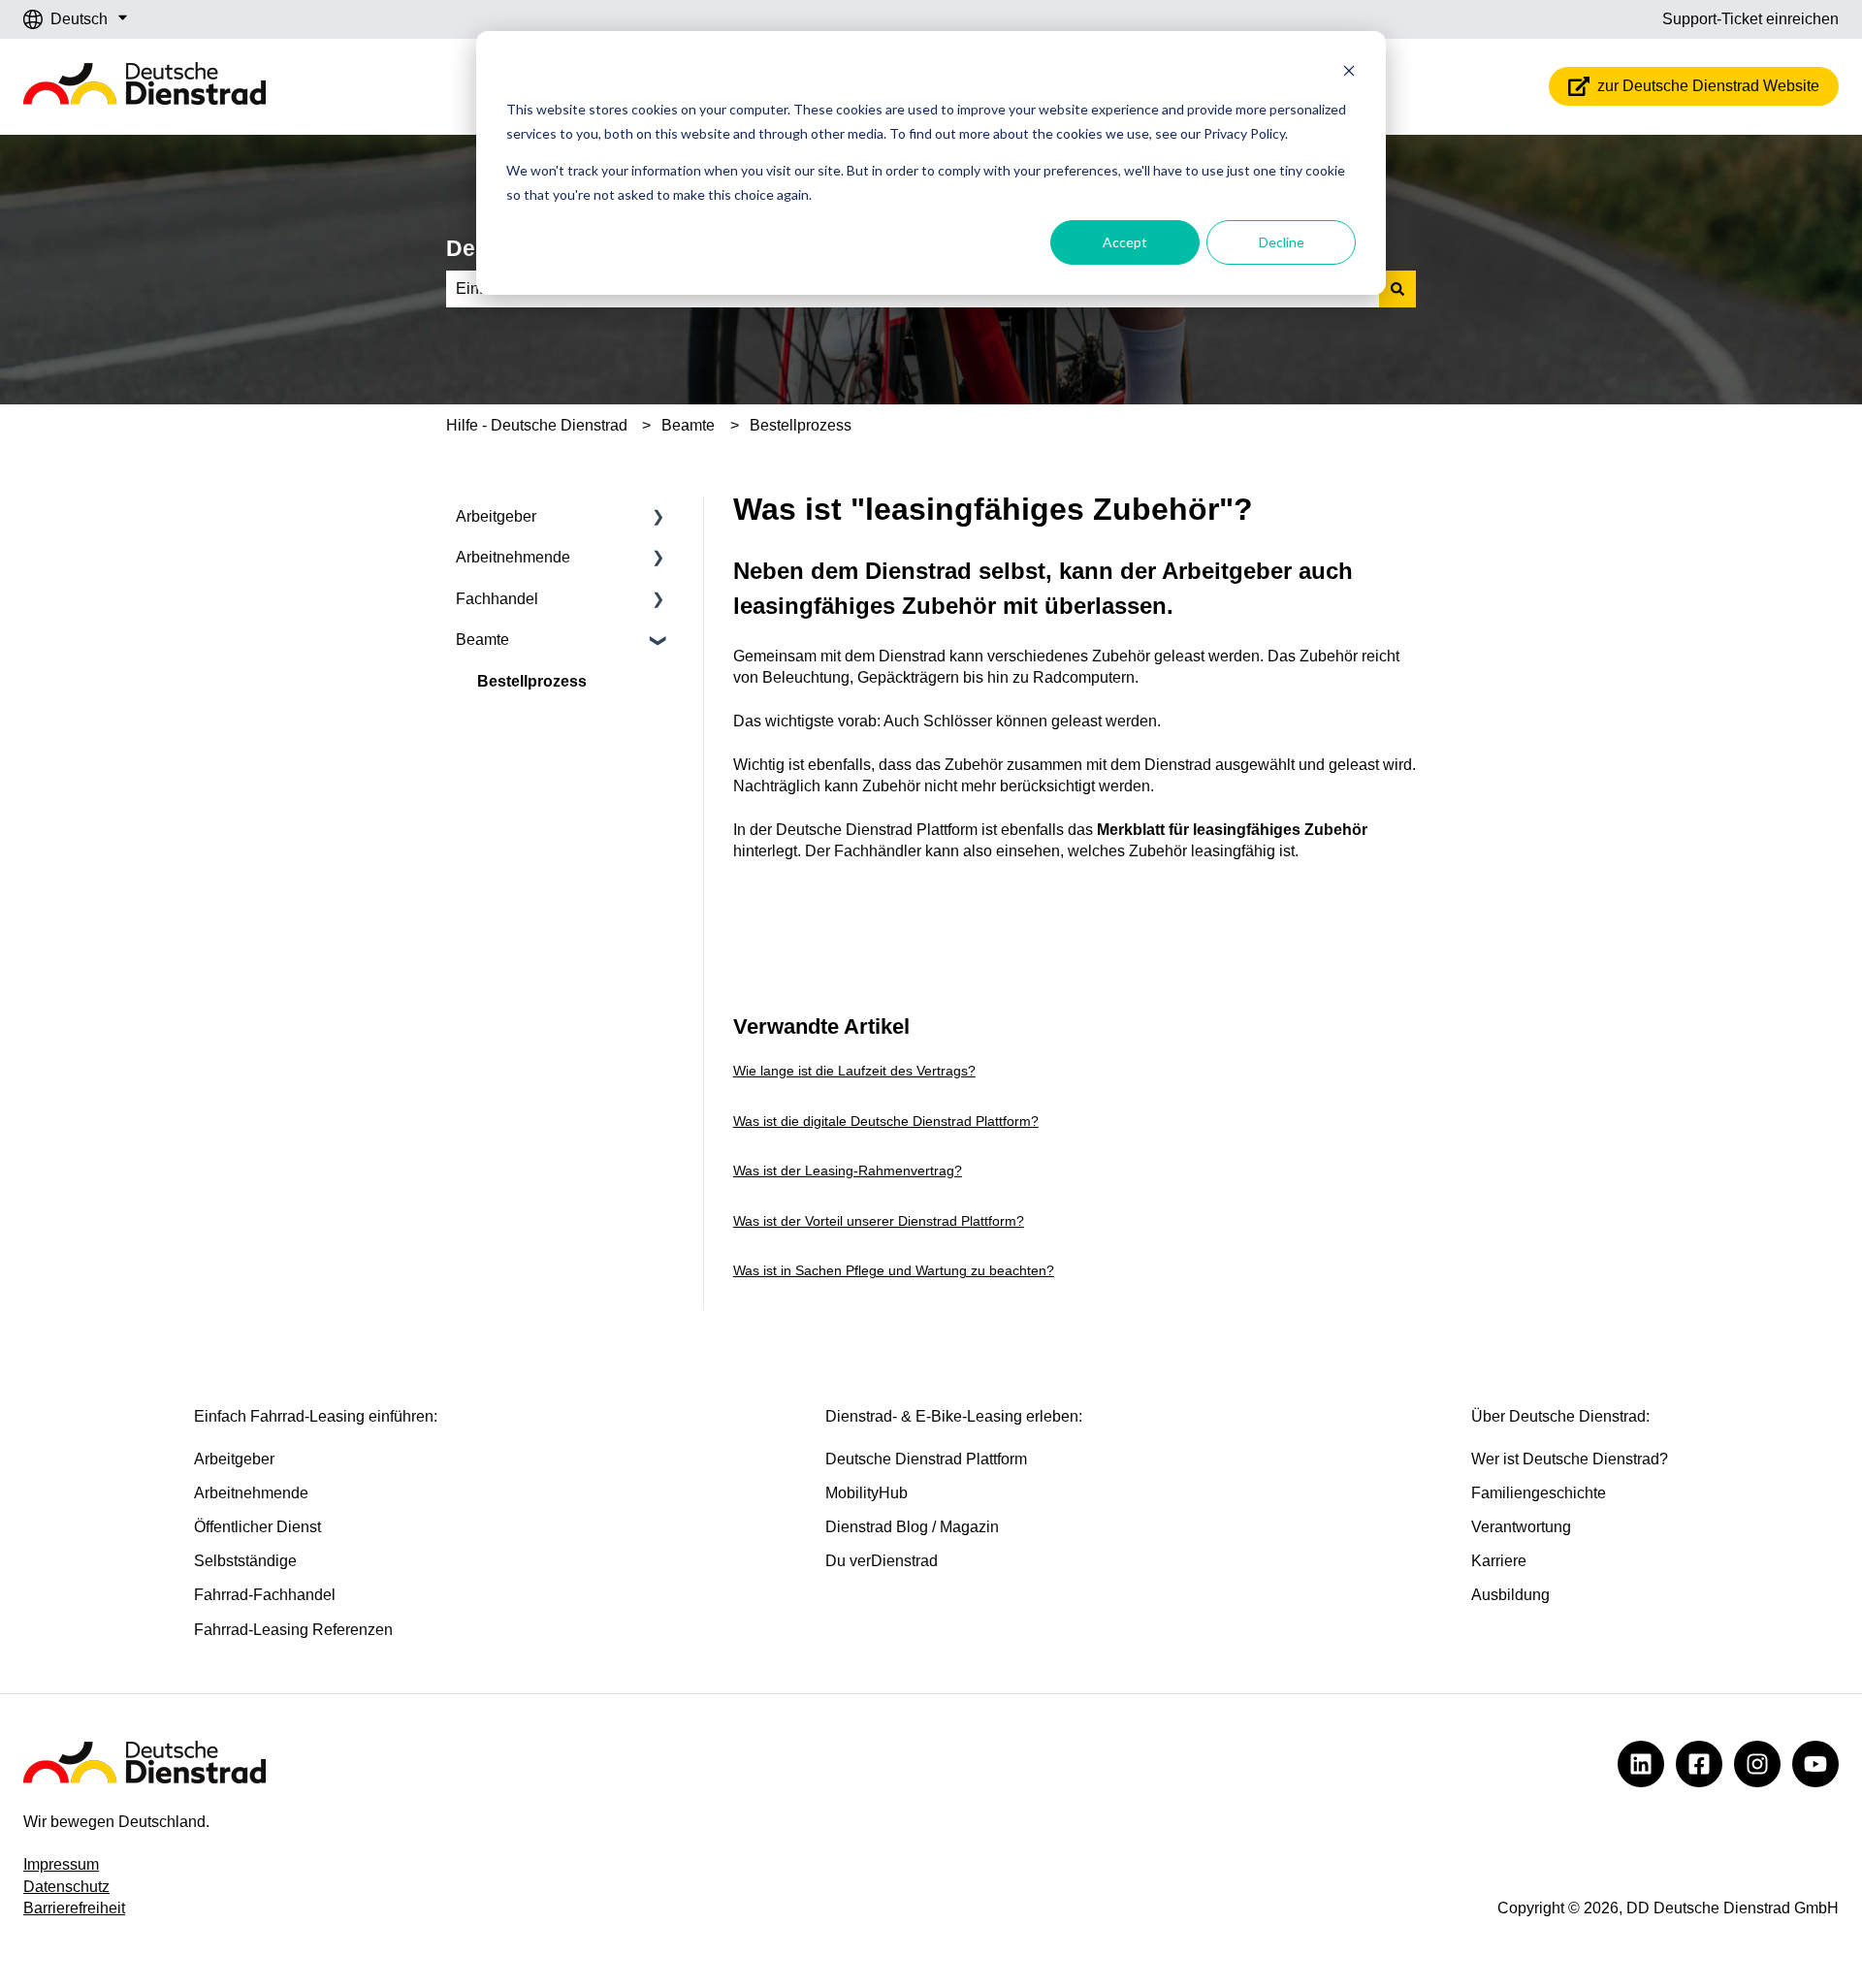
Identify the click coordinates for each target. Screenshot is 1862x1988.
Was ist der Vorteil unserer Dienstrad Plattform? (879, 1221)
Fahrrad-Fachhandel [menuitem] (265, 1595)
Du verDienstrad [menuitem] (882, 1561)
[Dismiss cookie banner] (1349, 73)
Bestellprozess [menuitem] (532, 681)
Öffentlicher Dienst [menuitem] (257, 1527)
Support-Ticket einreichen (1750, 19)
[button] (658, 518)
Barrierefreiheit (74, 1908)
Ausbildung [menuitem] (1510, 1595)
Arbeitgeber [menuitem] (496, 516)
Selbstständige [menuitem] (245, 1561)
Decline (1282, 242)
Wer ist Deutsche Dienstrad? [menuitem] (1570, 1459)
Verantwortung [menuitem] (1521, 1527)
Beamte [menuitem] (482, 640)
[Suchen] (1397, 289)
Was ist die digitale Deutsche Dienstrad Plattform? (886, 1121)
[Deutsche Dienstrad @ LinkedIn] (1641, 1764)
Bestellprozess (801, 425)
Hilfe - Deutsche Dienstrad (537, 425)
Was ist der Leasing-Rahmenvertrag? (848, 1170)
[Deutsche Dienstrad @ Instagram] (1757, 1764)
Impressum (61, 1864)
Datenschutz (66, 1887)
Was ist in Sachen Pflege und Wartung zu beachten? (894, 1270)
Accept (1125, 242)
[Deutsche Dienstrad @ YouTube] (1815, 1764)
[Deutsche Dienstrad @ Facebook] (1699, 1764)
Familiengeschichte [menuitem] (1539, 1493)
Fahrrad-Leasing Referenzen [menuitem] (293, 1630)
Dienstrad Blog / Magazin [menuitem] (912, 1527)
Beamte (688, 425)
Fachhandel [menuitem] (497, 599)
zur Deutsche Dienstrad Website (1708, 86)
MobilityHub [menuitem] (867, 1493)
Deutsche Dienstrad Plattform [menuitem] (926, 1459)
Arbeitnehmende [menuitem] (513, 557)
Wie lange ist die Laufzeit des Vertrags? (854, 1071)
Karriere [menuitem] (1499, 1561)
